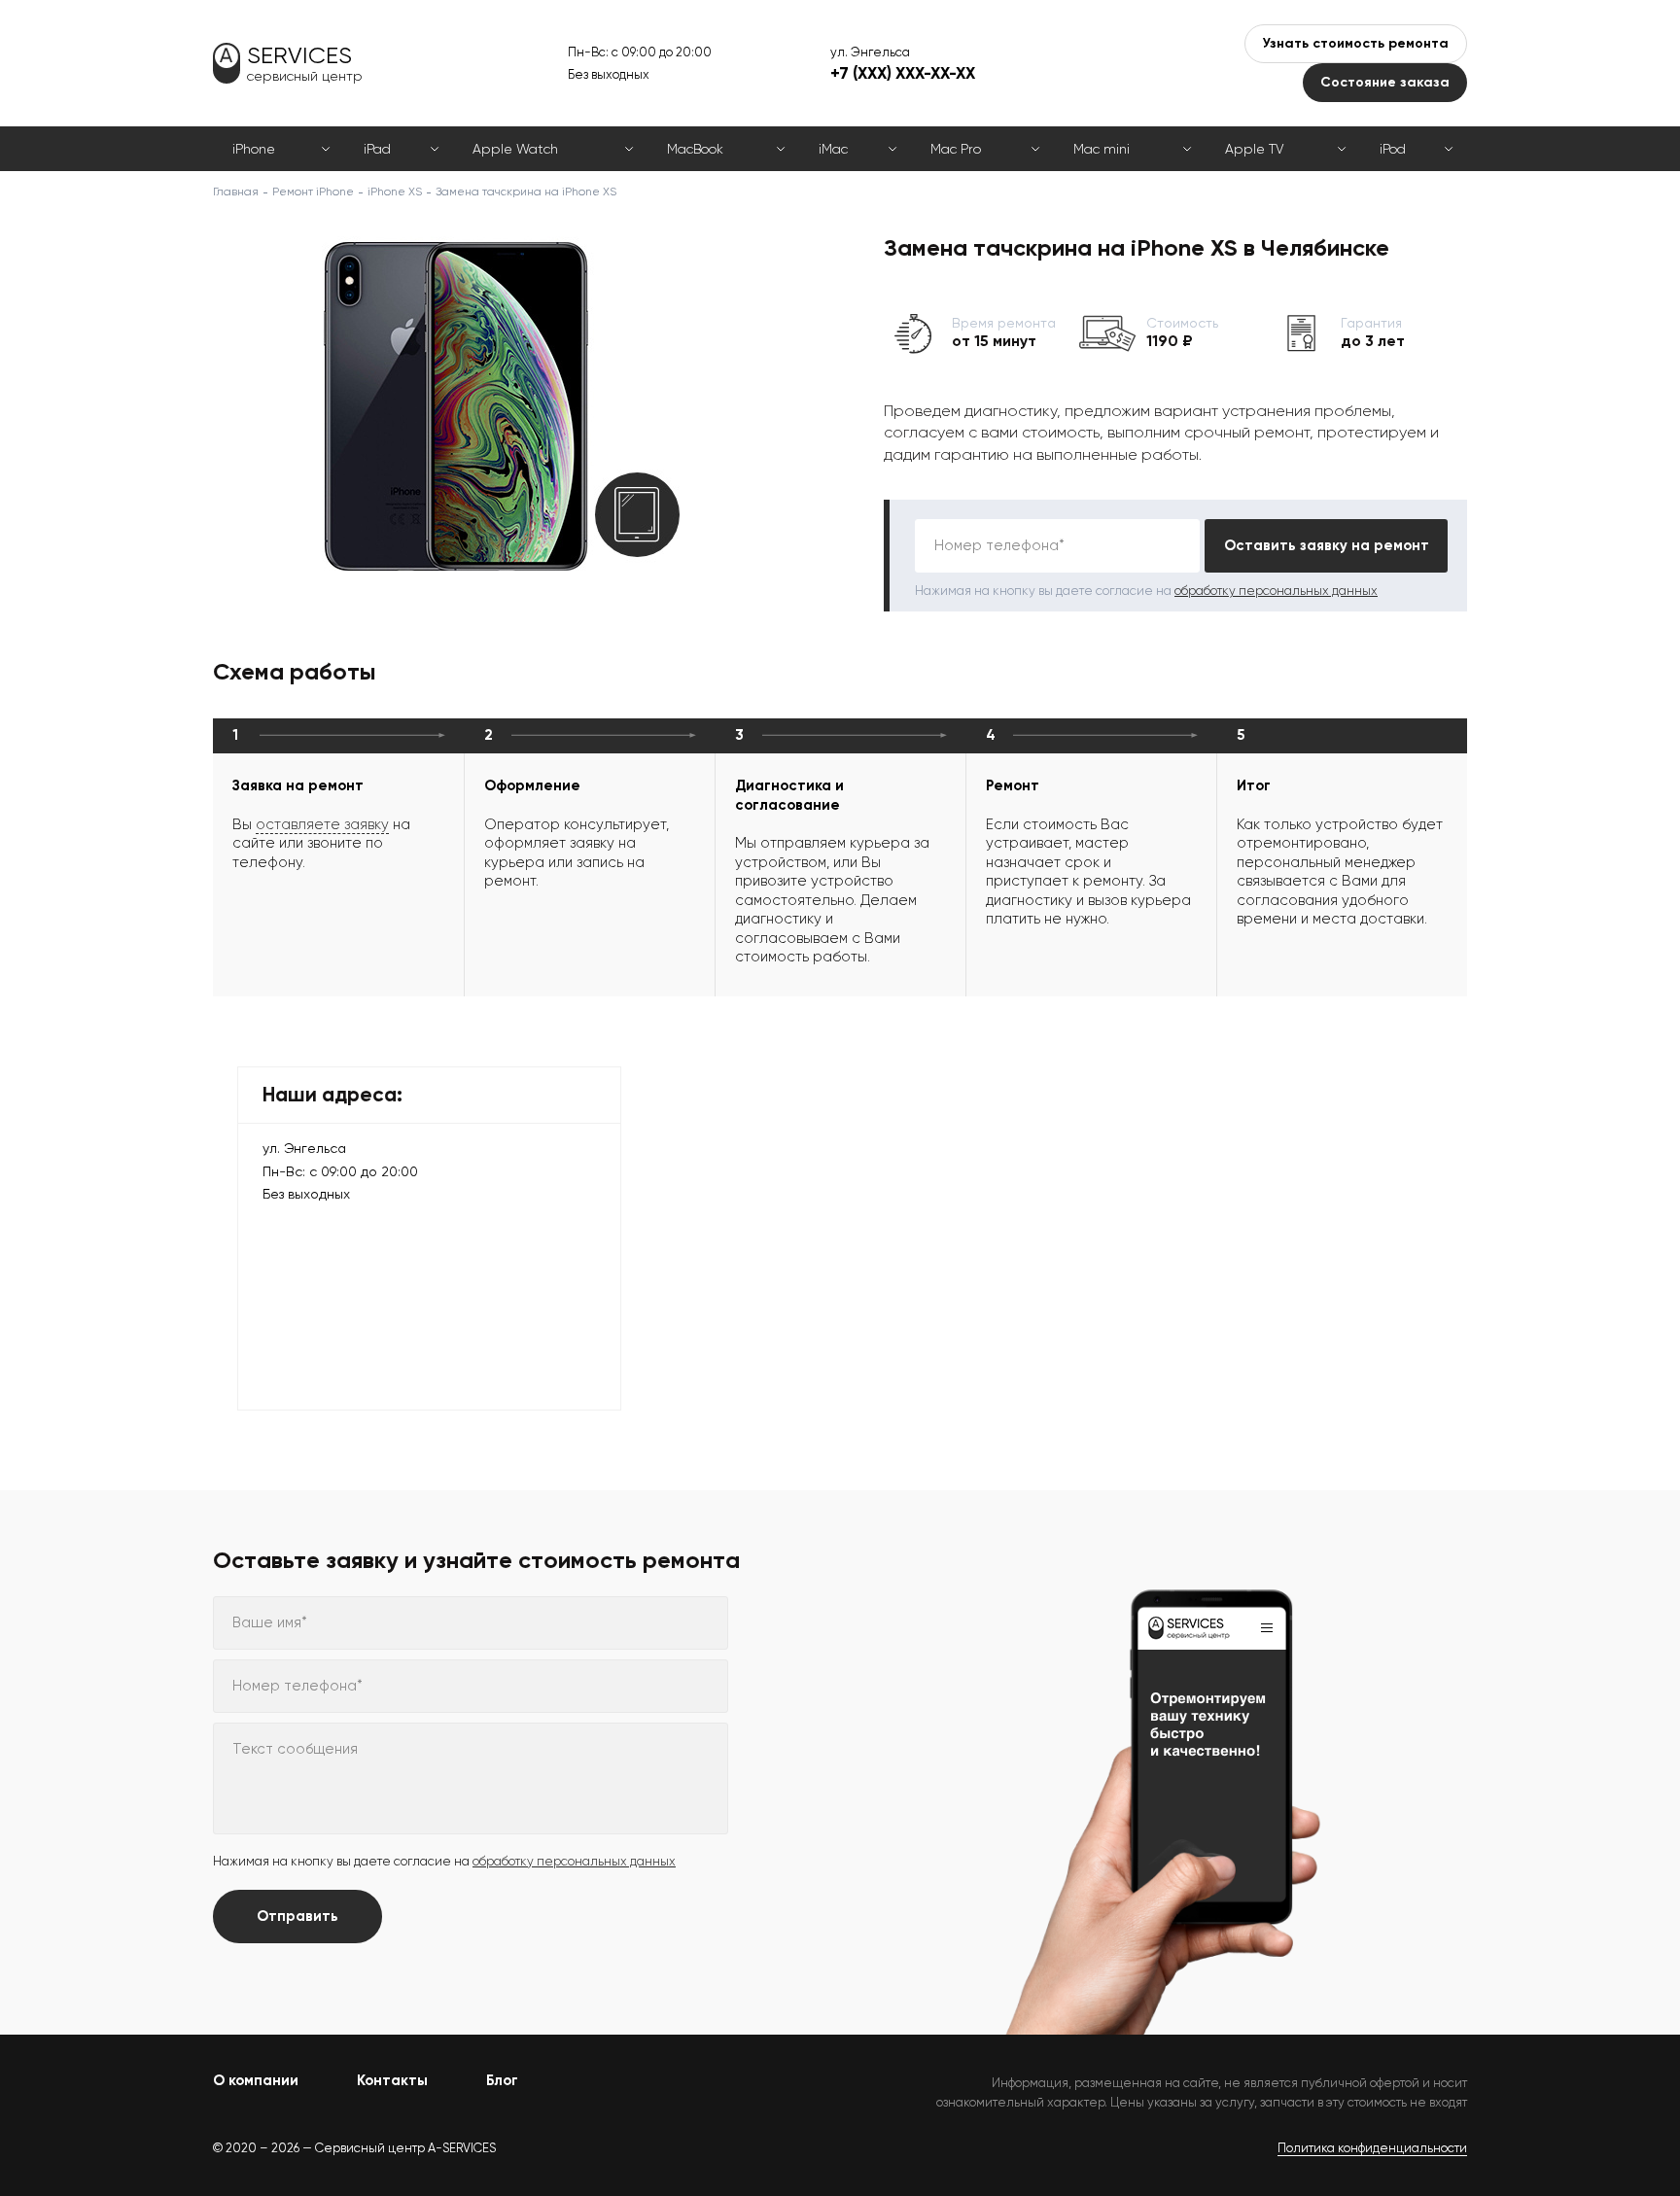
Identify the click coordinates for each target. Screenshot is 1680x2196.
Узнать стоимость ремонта (1356, 43)
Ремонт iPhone (313, 192)
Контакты (392, 2080)
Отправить (297, 1916)
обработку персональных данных (1276, 591)
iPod (1393, 149)
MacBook (695, 149)
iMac (833, 149)
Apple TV (1254, 149)
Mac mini (1102, 149)
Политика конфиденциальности (1372, 2148)
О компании (256, 2080)
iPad (377, 149)
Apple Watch (515, 149)
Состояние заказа (1385, 82)
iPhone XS (395, 192)
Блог (502, 2080)
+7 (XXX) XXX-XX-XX (903, 73)
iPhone (254, 149)
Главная (236, 192)
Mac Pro (956, 149)
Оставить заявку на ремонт (1327, 545)
